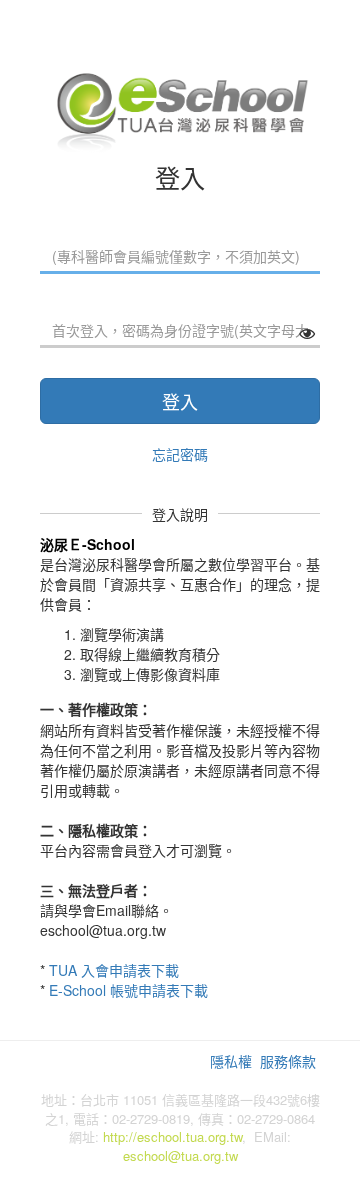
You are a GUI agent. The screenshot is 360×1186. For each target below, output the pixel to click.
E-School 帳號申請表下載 (128, 990)
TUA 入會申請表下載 (114, 970)
